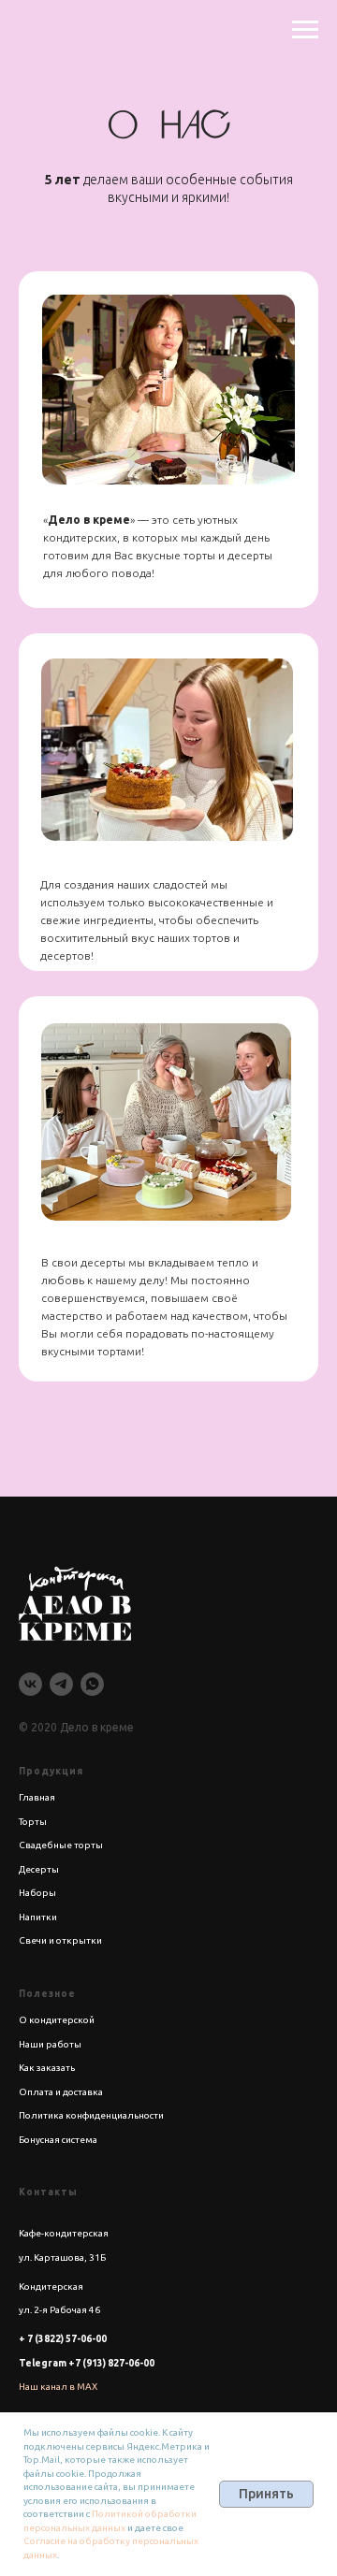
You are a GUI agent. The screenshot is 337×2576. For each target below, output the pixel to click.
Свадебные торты (61, 1845)
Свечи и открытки (60, 1940)
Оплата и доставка (61, 2092)
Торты (33, 1822)
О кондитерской (57, 2020)
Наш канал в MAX (58, 2387)
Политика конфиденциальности (91, 2115)
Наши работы (50, 2044)
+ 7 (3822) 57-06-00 (63, 2339)
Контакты (48, 2192)
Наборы (37, 1893)
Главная (37, 1797)
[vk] (30, 1684)
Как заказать (47, 2068)
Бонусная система (58, 2140)
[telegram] (61, 1684)
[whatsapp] (92, 1684)
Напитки (38, 1917)
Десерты (39, 1869)
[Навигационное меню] (305, 30)
